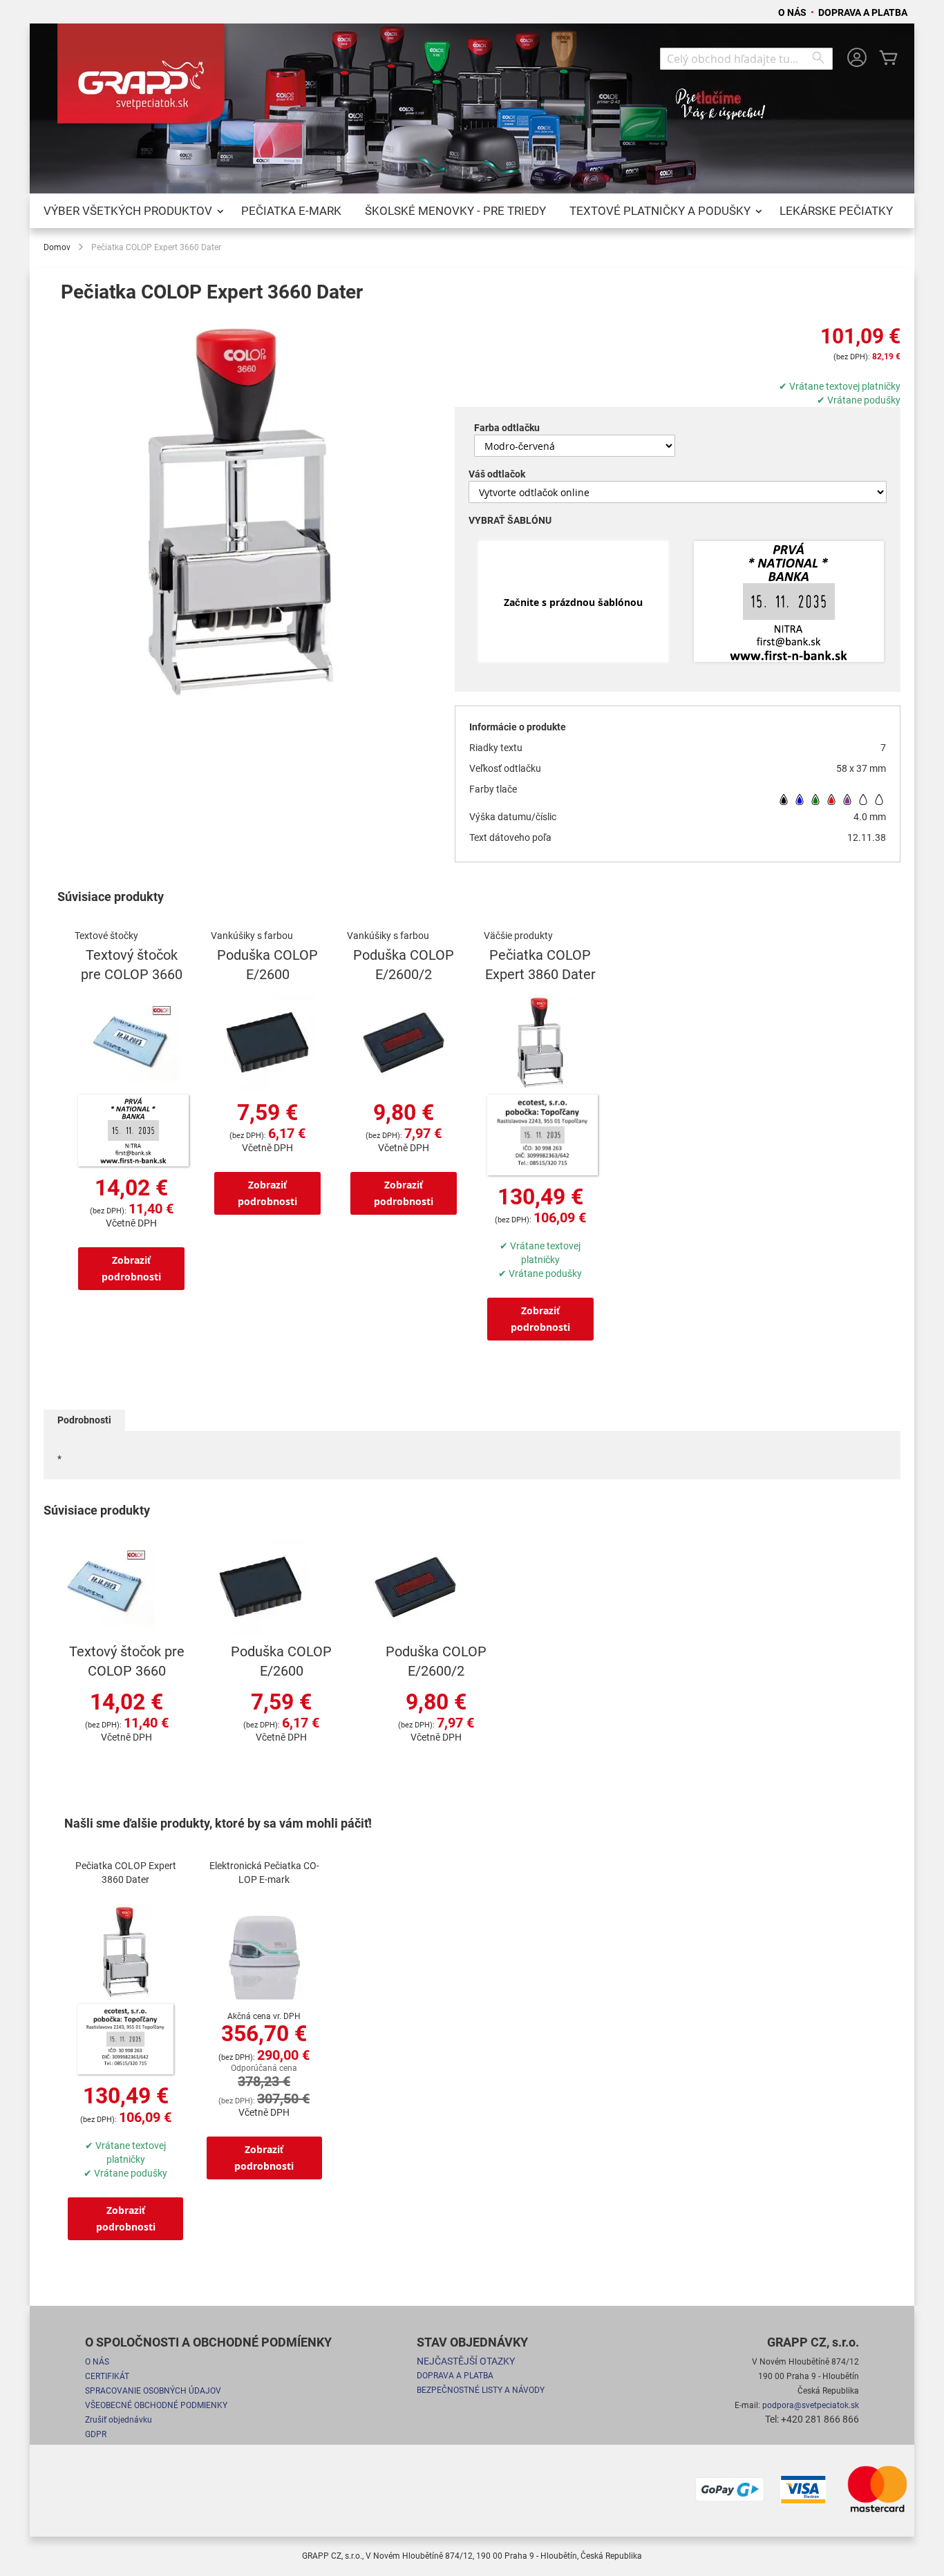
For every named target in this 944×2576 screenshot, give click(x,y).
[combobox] (746, 59)
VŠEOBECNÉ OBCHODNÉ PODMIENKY (156, 2405)
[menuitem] (131, 211)
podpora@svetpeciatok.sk (811, 2405)
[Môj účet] (857, 59)
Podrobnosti (84, 1420)
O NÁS (793, 12)
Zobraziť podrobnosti (131, 1268)
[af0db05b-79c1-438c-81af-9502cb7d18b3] (789, 603)
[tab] (84, 1420)
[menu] (472, 211)
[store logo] (144, 79)
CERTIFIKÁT (107, 2376)
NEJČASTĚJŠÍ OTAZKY (466, 2361)
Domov (57, 247)
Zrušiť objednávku (119, 2420)
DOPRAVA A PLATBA (863, 12)
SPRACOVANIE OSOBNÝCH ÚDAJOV (153, 2391)
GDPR (96, 2434)
